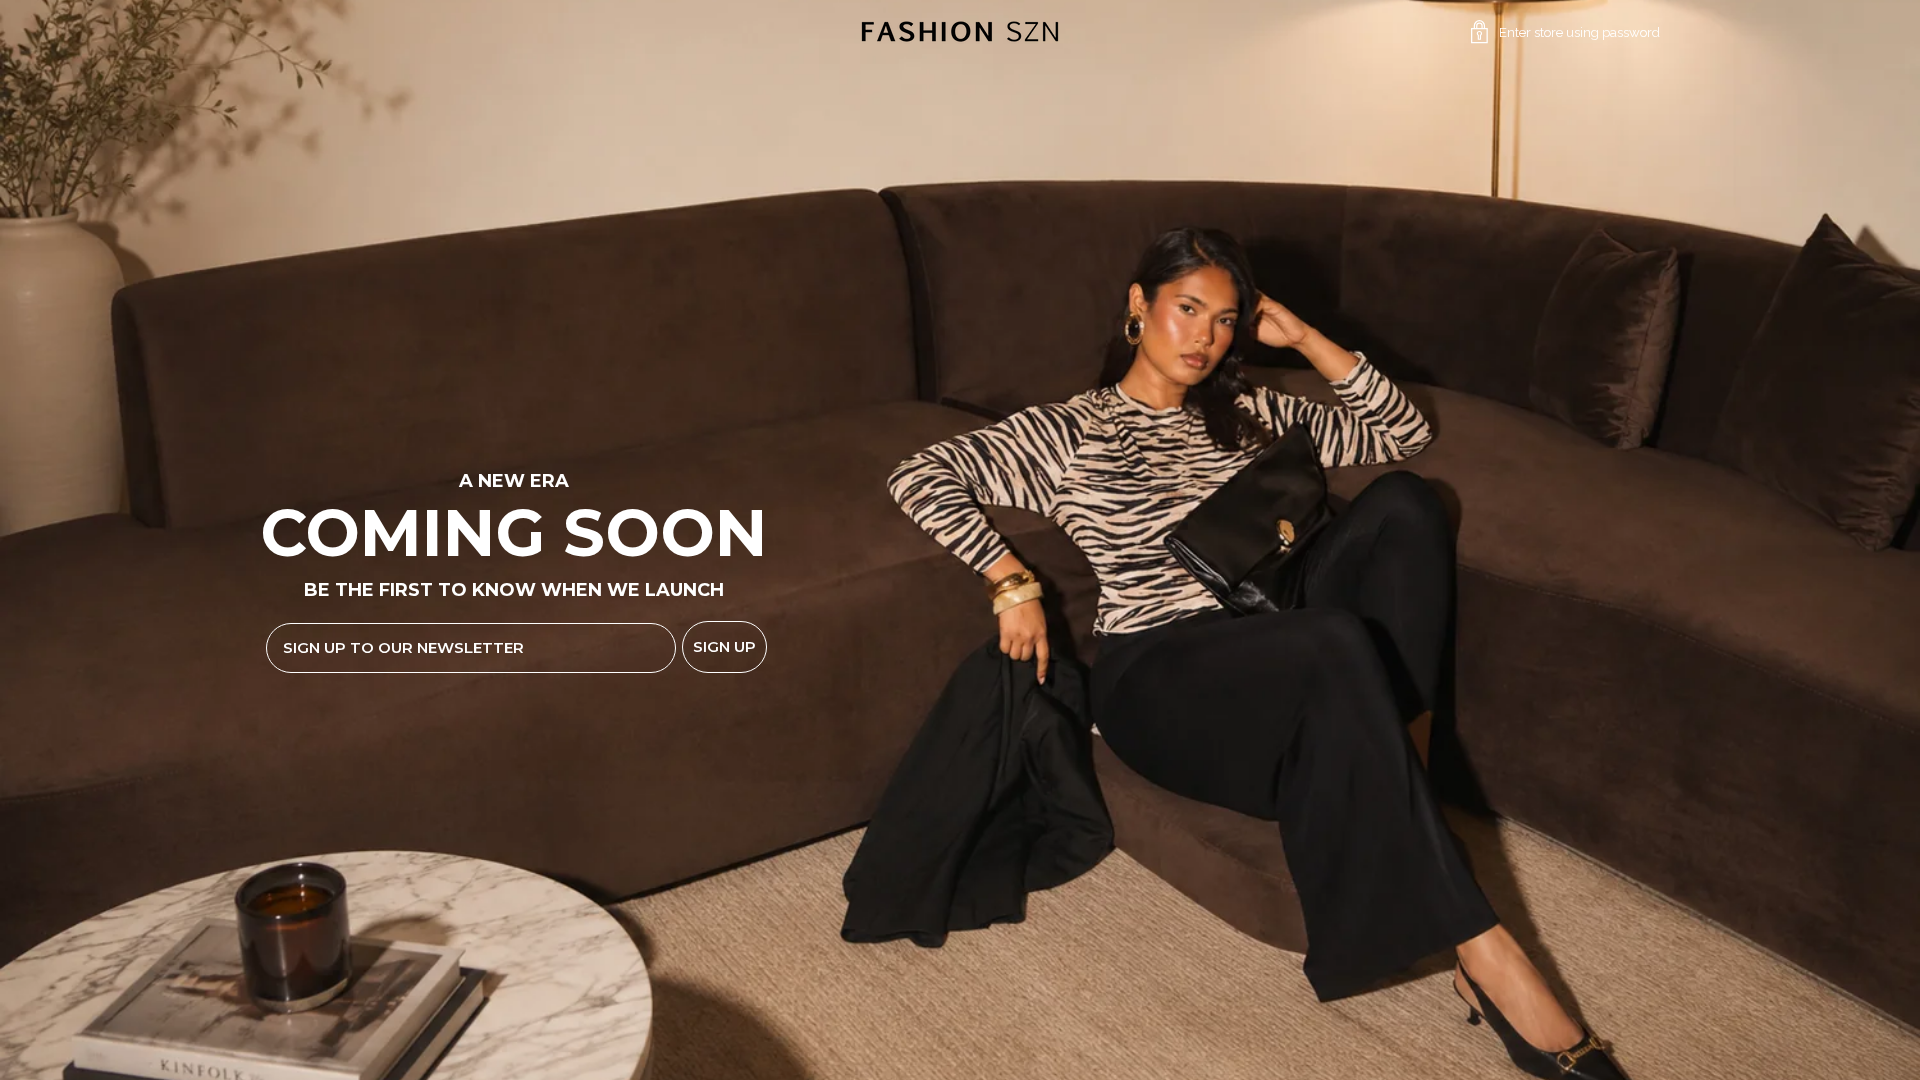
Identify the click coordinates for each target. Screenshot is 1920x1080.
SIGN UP (724, 646)
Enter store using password (1579, 32)
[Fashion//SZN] (960, 32)
